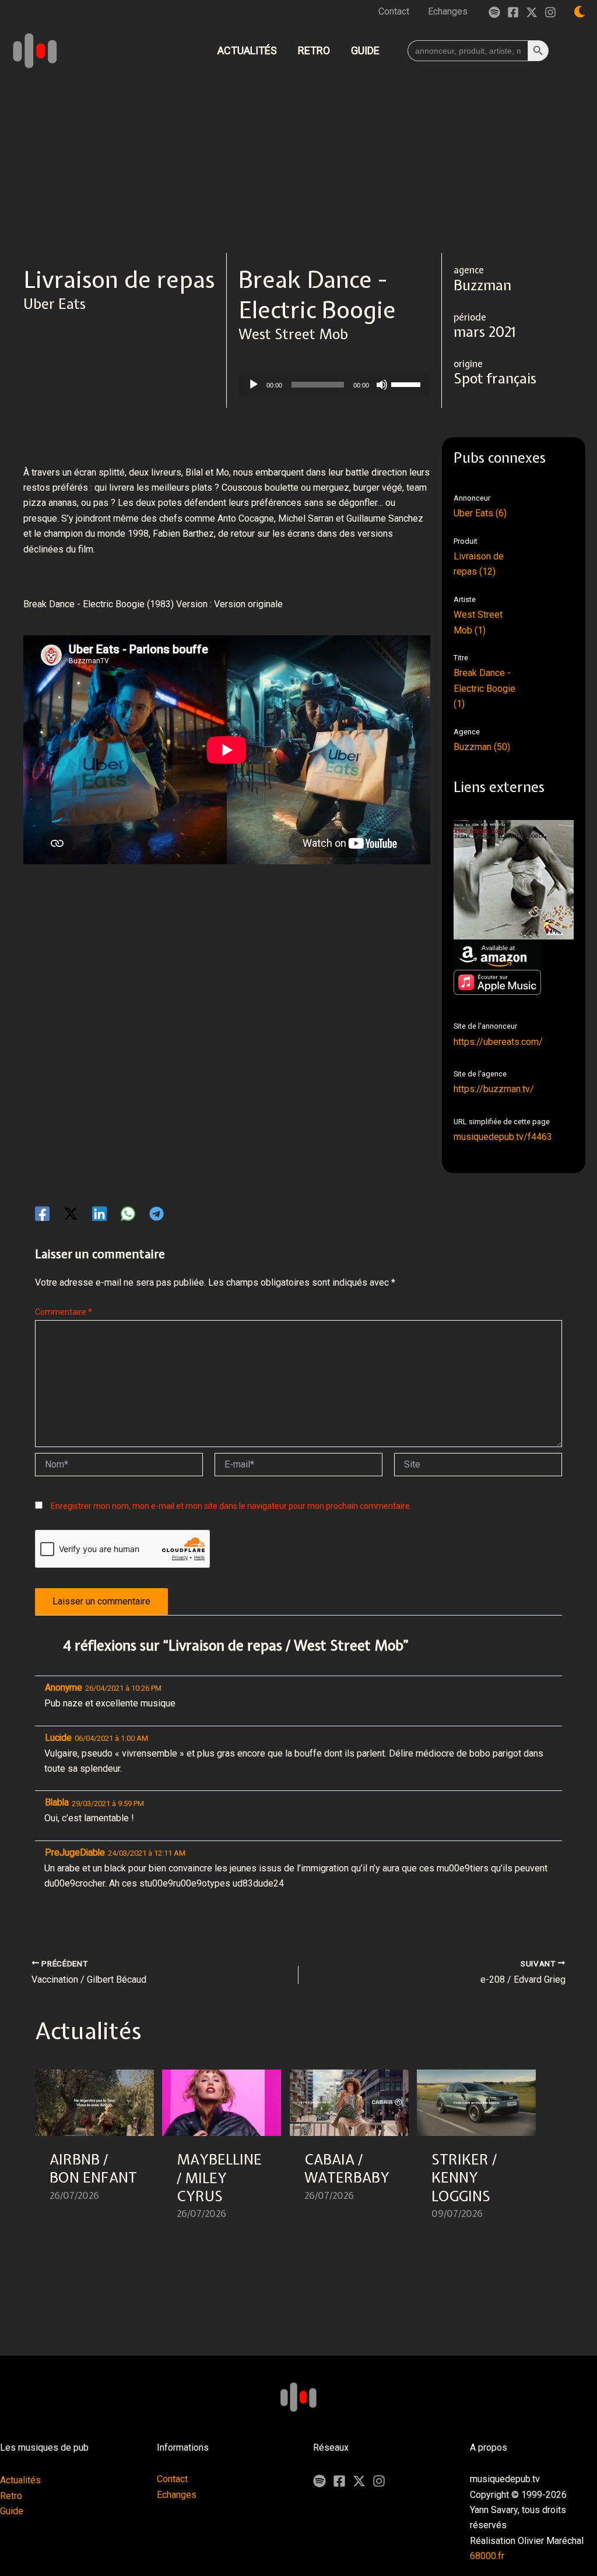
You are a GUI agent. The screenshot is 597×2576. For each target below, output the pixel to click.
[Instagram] (550, 12)
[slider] (408, 383)
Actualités (20, 2480)
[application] (334, 385)
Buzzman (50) (482, 747)
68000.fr (487, 2556)
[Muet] (382, 385)
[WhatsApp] (128, 1214)
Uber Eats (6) (480, 513)
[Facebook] (513, 12)
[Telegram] (157, 1214)
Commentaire (64, 1312)
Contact (172, 2479)
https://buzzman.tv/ (494, 1089)
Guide (12, 2511)
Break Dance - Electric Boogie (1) (484, 688)
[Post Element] (95, 2152)
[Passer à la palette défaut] (580, 12)
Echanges (177, 2495)
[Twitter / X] (532, 12)
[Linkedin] (99, 1214)
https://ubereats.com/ (498, 1042)
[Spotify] (494, 12)
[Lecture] (254, 385)
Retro (11, 2496)
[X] (359, 2481)
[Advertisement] (298, 166)
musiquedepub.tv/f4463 (503, 1137)
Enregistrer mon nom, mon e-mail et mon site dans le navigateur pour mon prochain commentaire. (231, 1506)
